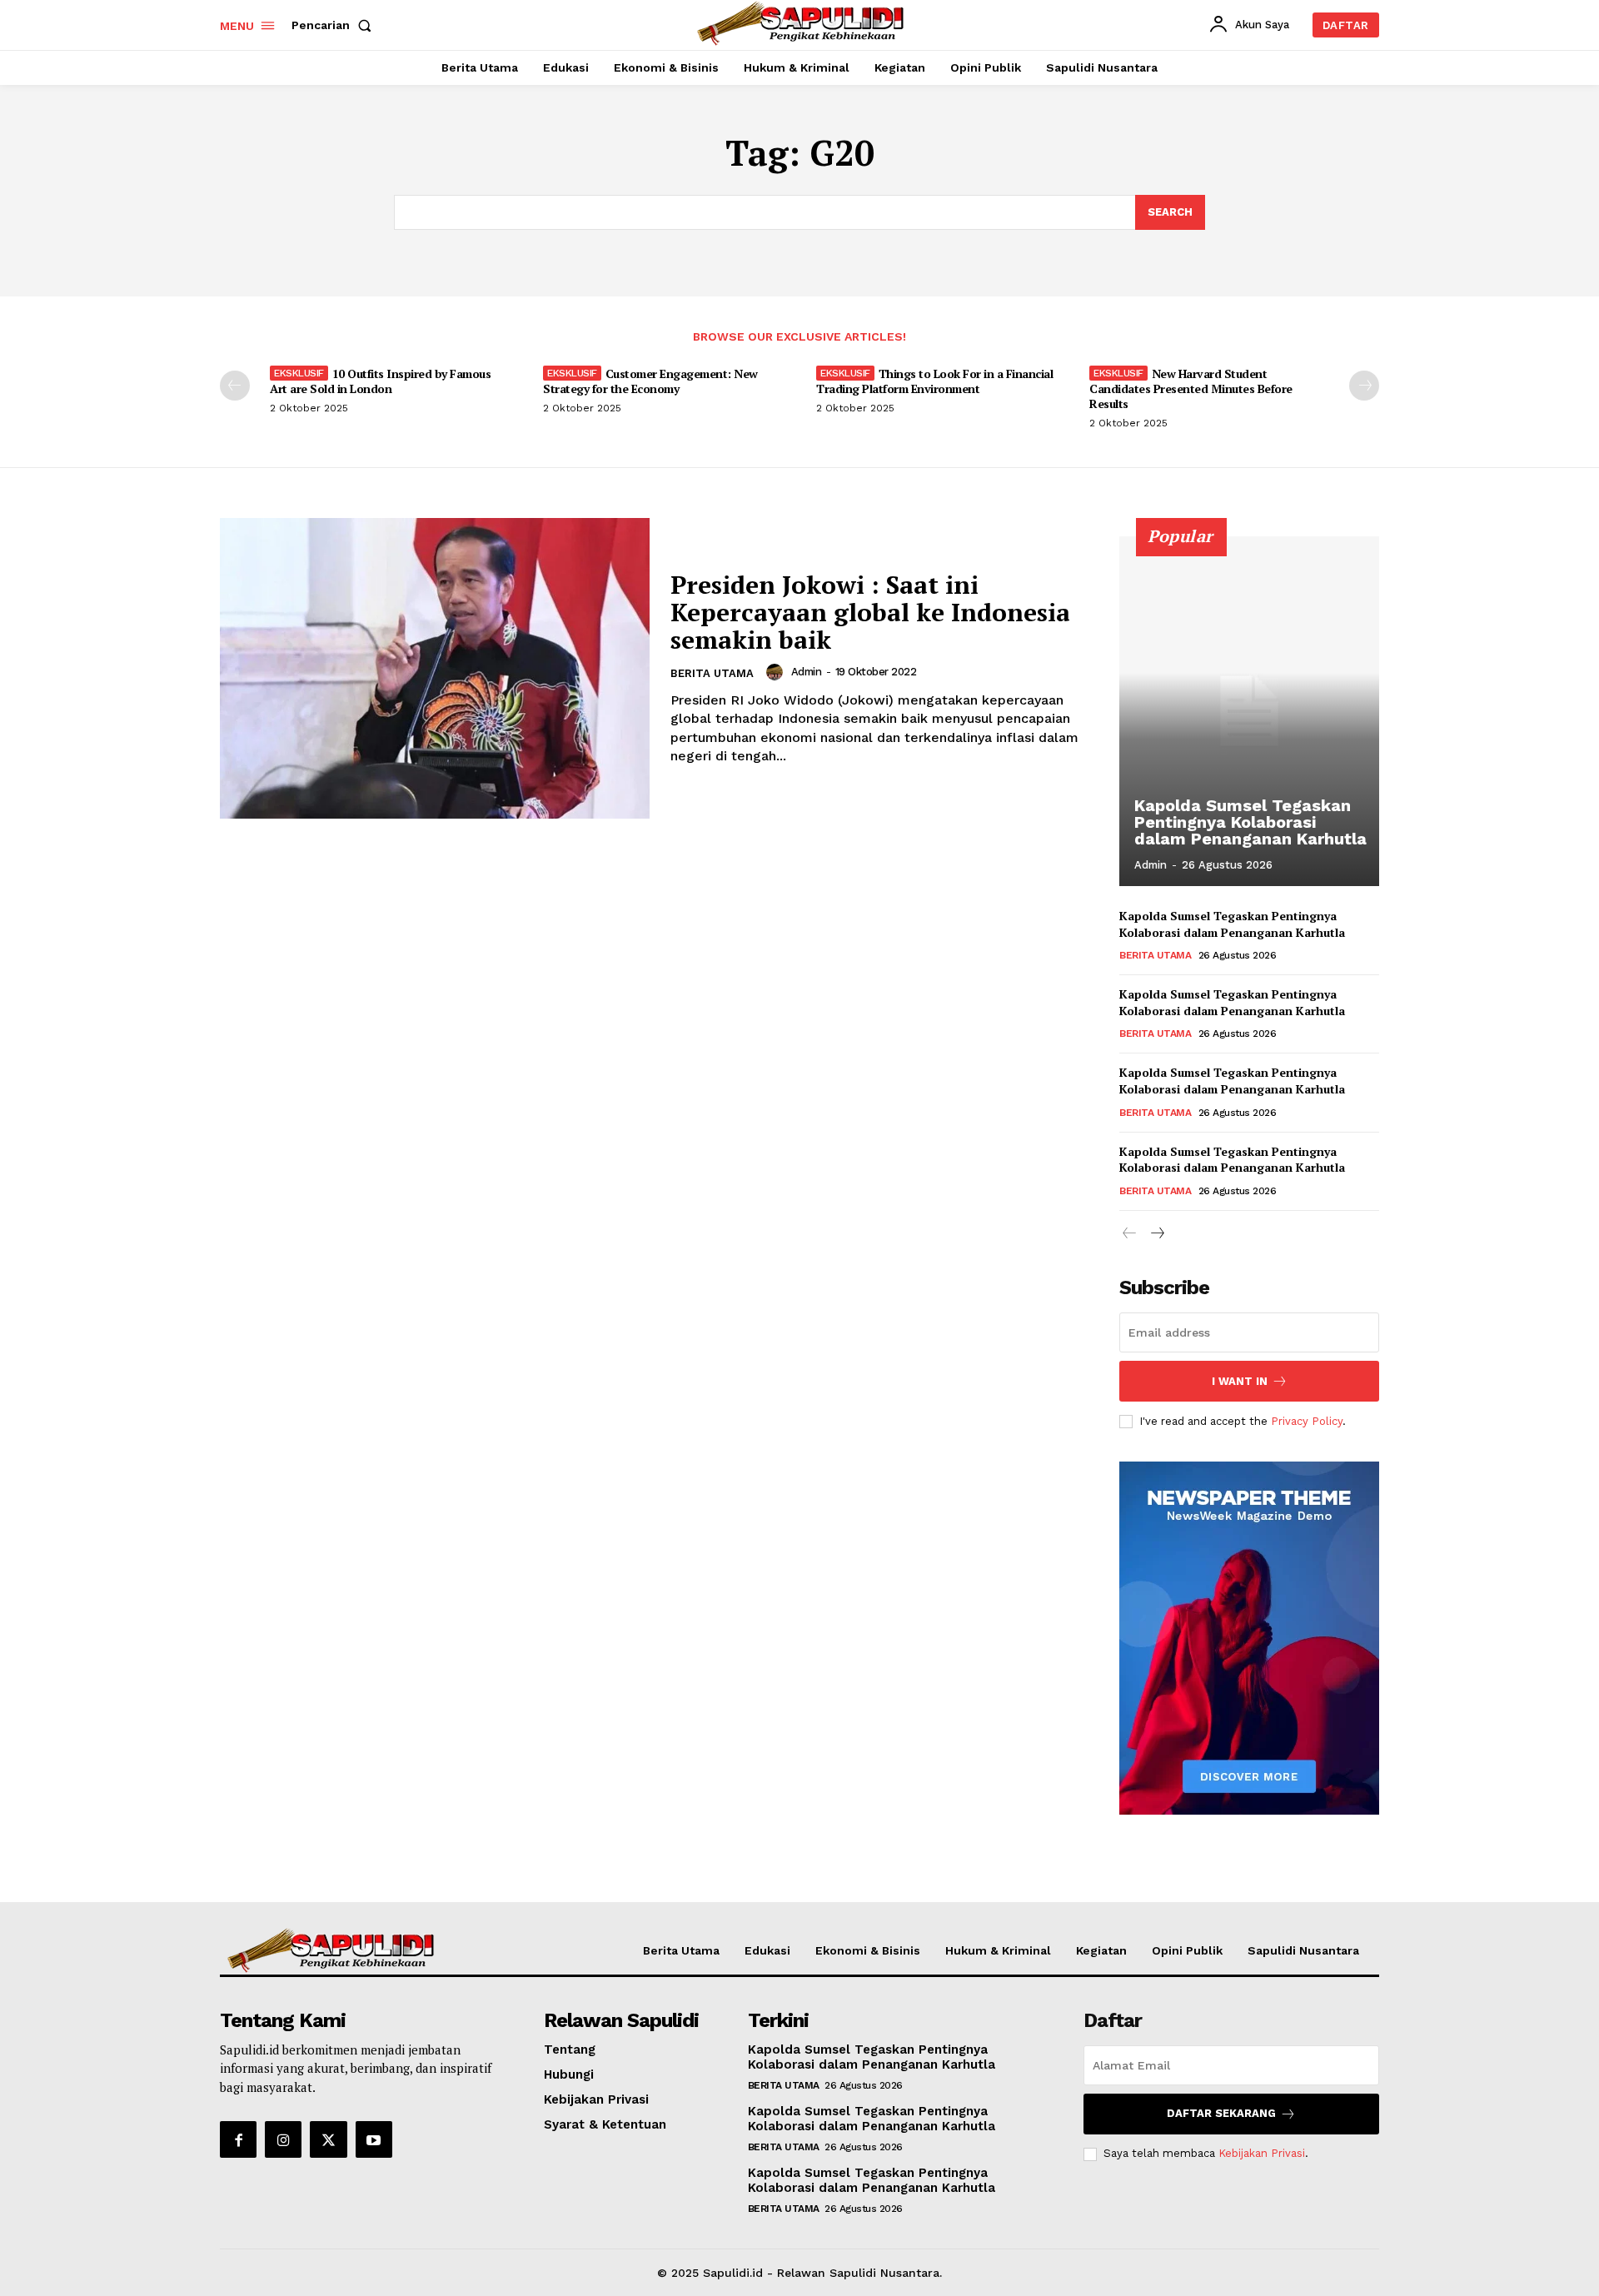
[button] (335, 25)
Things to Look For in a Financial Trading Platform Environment (934, 381)
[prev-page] (235, 386)
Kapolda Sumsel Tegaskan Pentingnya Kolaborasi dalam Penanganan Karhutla (1250, 822)
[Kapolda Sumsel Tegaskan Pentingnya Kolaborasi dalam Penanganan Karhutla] (1249, 711)
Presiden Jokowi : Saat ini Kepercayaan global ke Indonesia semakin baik (870, 612)
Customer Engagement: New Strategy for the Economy (650, 381)
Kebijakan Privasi (1262, 2153)
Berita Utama (712, 673)
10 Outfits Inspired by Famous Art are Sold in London (380, 381)
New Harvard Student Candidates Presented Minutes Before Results (1191, 388)
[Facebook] (238, 2139)
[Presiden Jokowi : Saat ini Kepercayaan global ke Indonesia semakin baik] (435, 668)
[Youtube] (374, 2139)
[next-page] (1364, 386)
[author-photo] (777, 672)
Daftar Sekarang (1221, 2113)
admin (807, 672)
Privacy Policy (1307, 1421)
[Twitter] (328, 2139)
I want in (1240, 1381)
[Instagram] (283, 2139)
